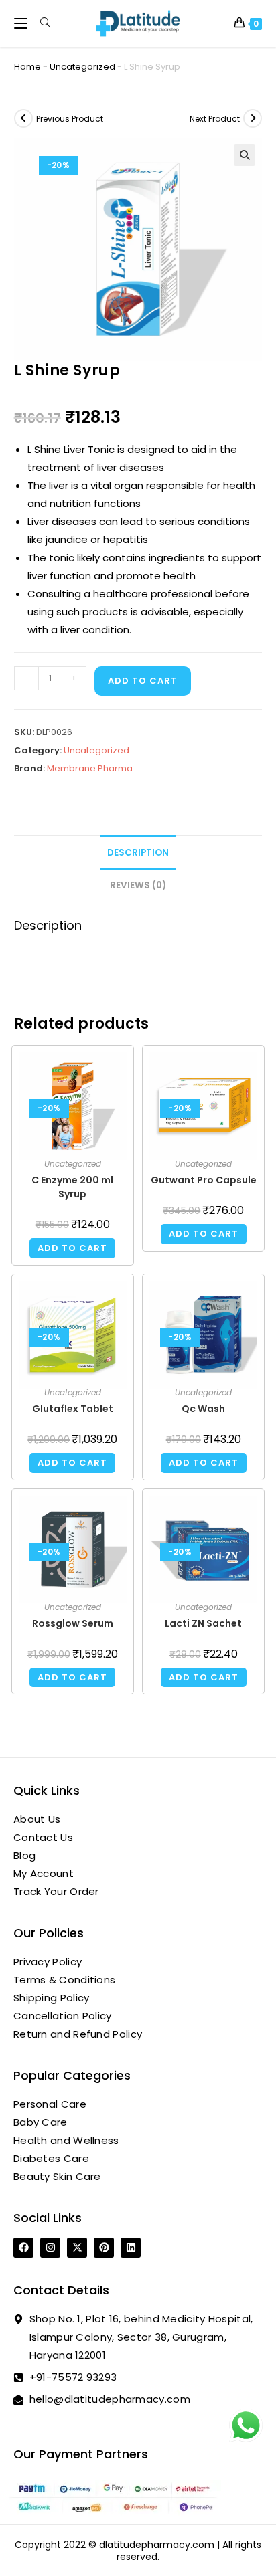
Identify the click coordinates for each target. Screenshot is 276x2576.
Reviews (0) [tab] (138, 885)
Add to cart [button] (72, 1248)
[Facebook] (23, 2248)
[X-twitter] (77, 2248)
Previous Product (70, 119)
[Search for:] (41, 23)
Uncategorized (82, 67)
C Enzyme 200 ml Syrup (72, 1187)
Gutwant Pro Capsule (204, 1180)
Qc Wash (203, 1409)
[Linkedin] (131, 2248)
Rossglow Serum (73, 1623)
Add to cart (143, 681)
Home (27, 67)
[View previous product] (23, 118)
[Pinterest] (104, 2248)
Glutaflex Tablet (73, 1409)
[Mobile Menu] (22, 23)
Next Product (215, 119)
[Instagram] (50, 2248)
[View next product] (253, 118)
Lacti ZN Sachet (203, 1623)
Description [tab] (138, 853)
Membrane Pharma (90, 768)
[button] (245, 155)
